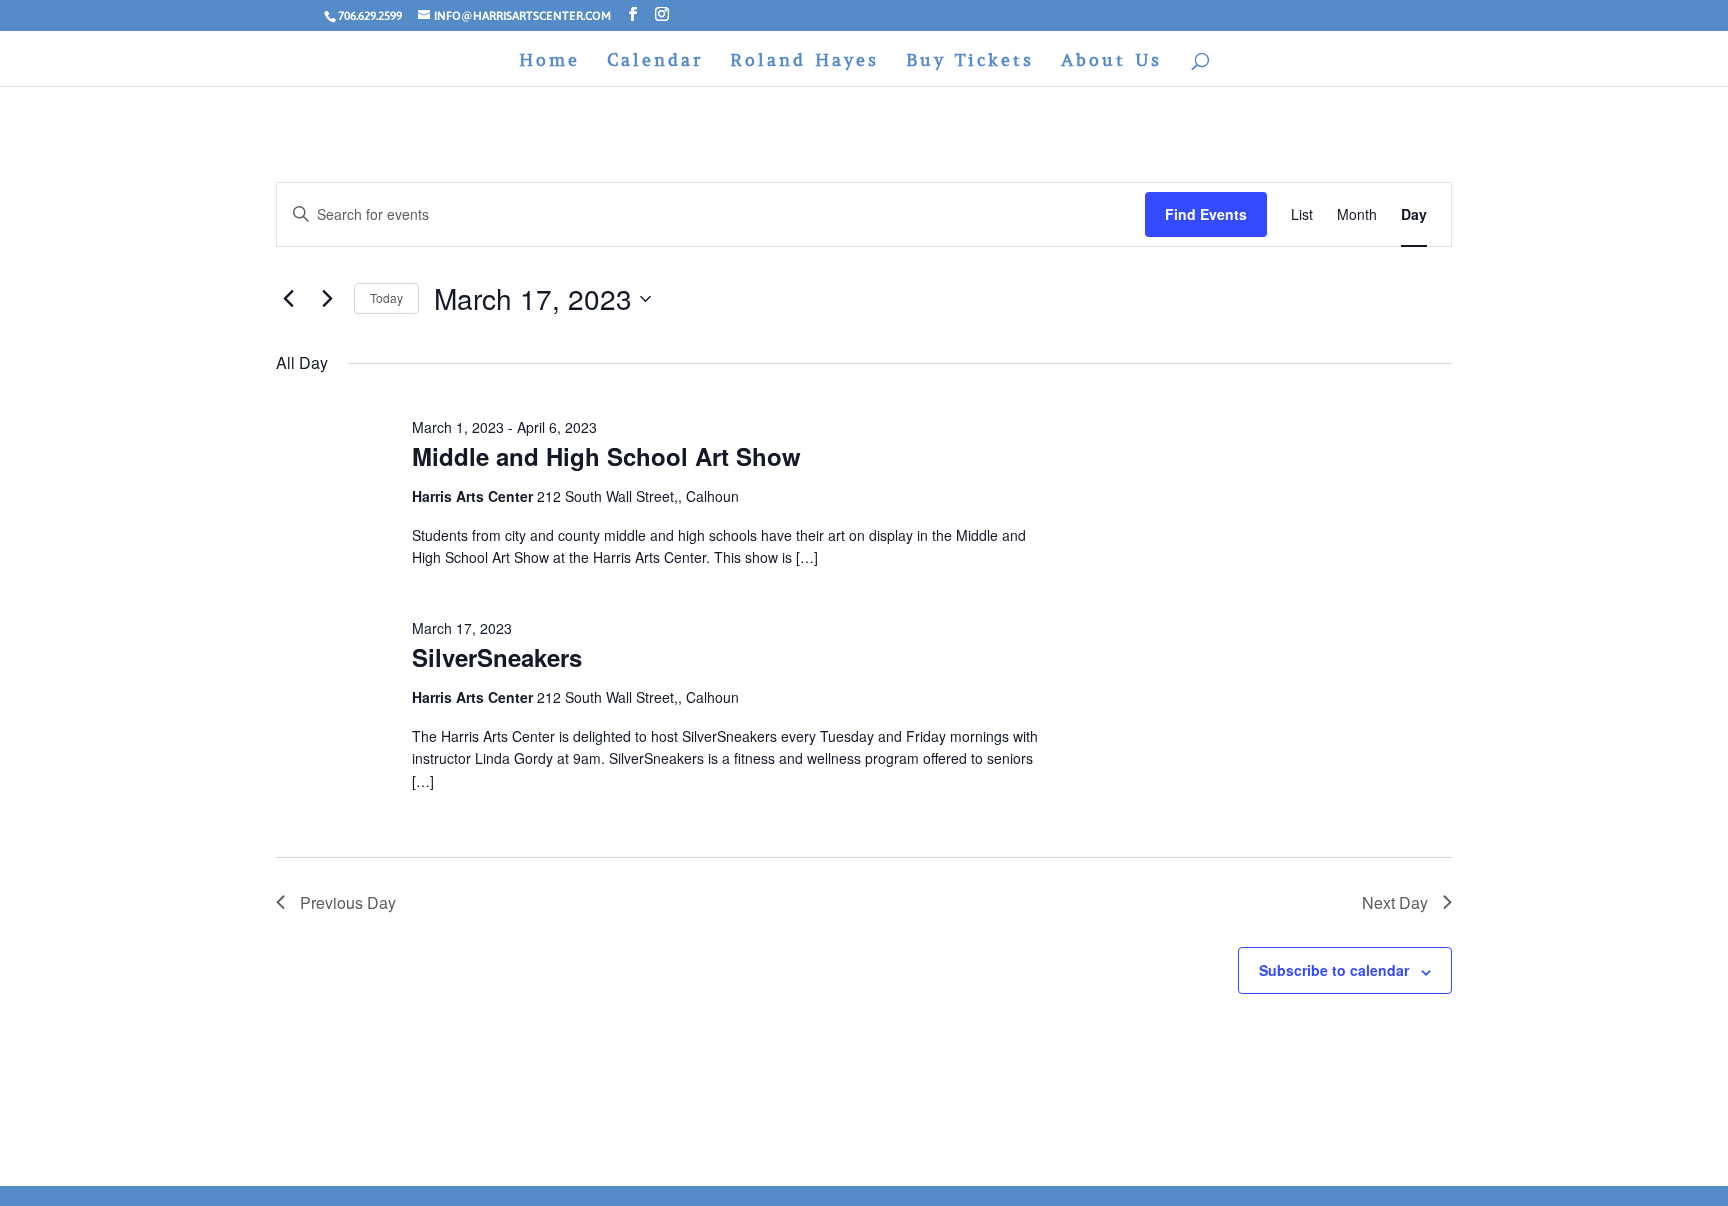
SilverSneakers (497, 657)
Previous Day (348, 902)
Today (386, 297)
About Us (1111, 62)
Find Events (1206, 214)
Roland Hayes (804, 62)
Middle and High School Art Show (606, 456)
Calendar (655, 62)
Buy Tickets (970, 62)
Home (549, 62)
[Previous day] (288, 299)
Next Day (1395, 902)
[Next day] (327, 299)
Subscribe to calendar (1334, 970)
